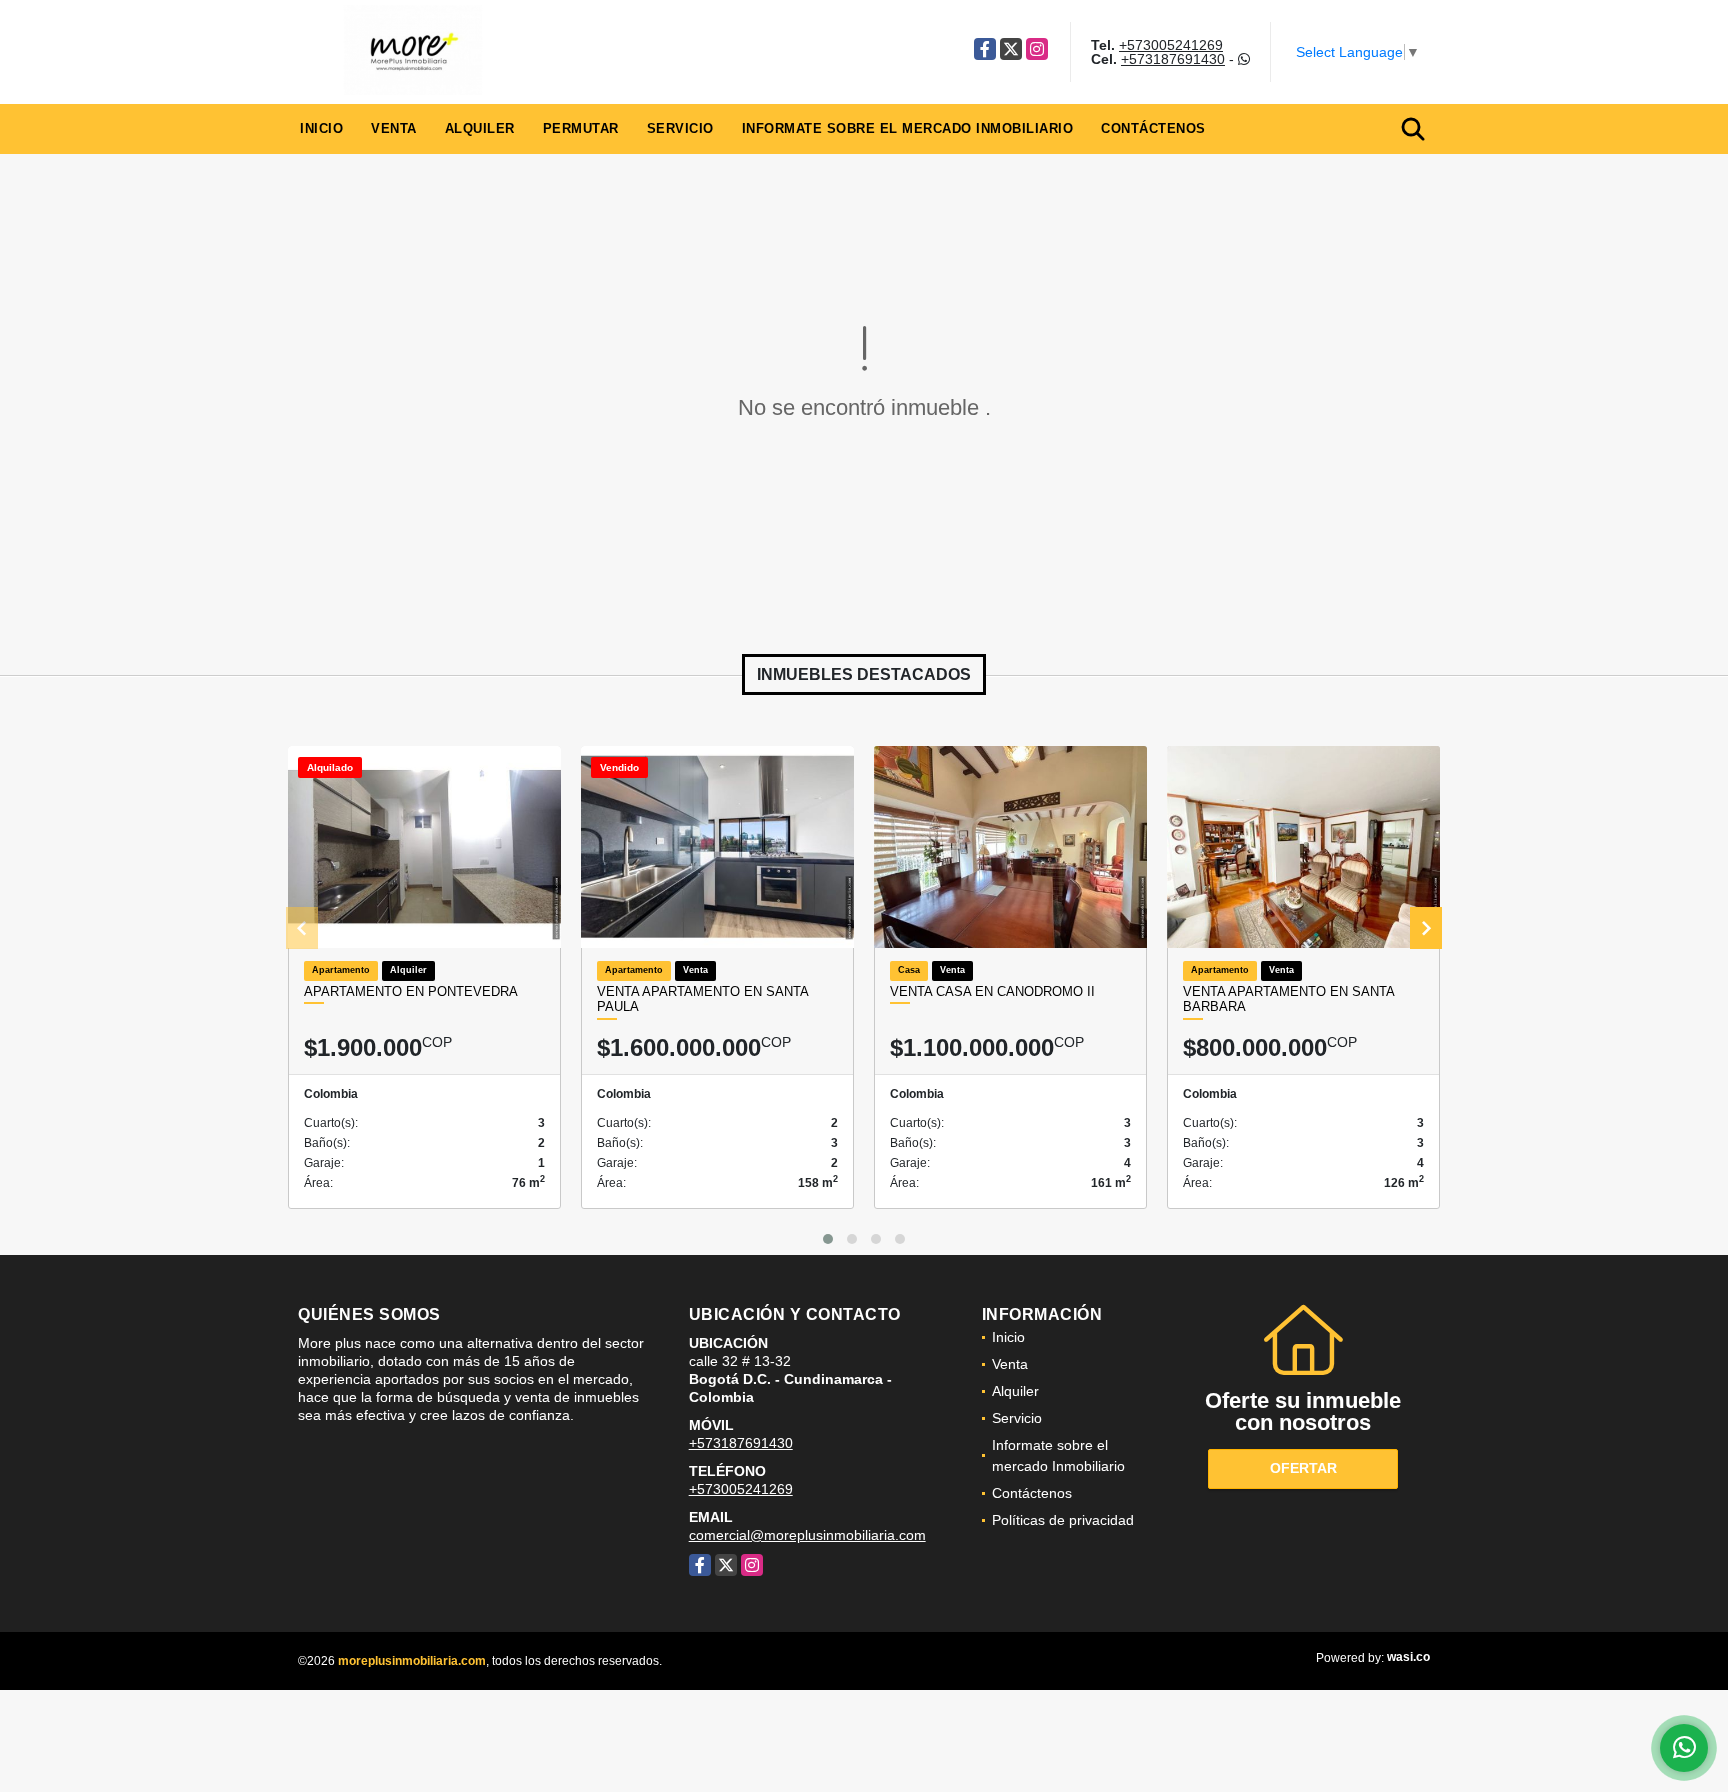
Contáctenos (1153, 128)
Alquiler (480, 128)
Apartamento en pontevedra (411, 991)
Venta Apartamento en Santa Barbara (1288, 999)
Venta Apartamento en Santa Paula (702, 999)
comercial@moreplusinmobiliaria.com (807, 1535)
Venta (394, 128)
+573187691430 (1173, 59)
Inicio (321, 128)
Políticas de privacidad (1063, 1520)
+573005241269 (1171, 45)
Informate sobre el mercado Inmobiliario (908, 128)
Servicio (680, 128)
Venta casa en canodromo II (992, 991)
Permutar (581, 128)
